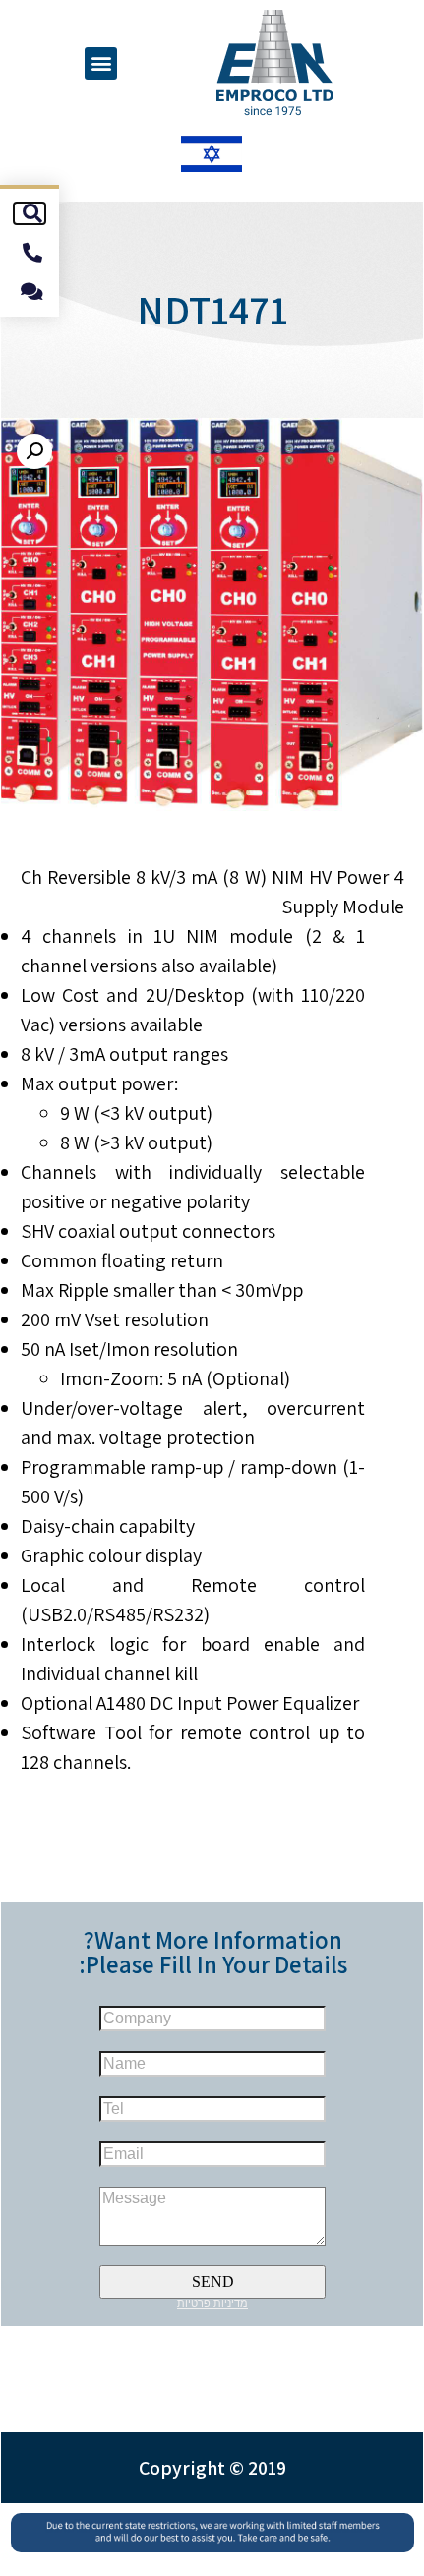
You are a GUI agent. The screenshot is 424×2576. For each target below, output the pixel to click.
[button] (101, 63)
